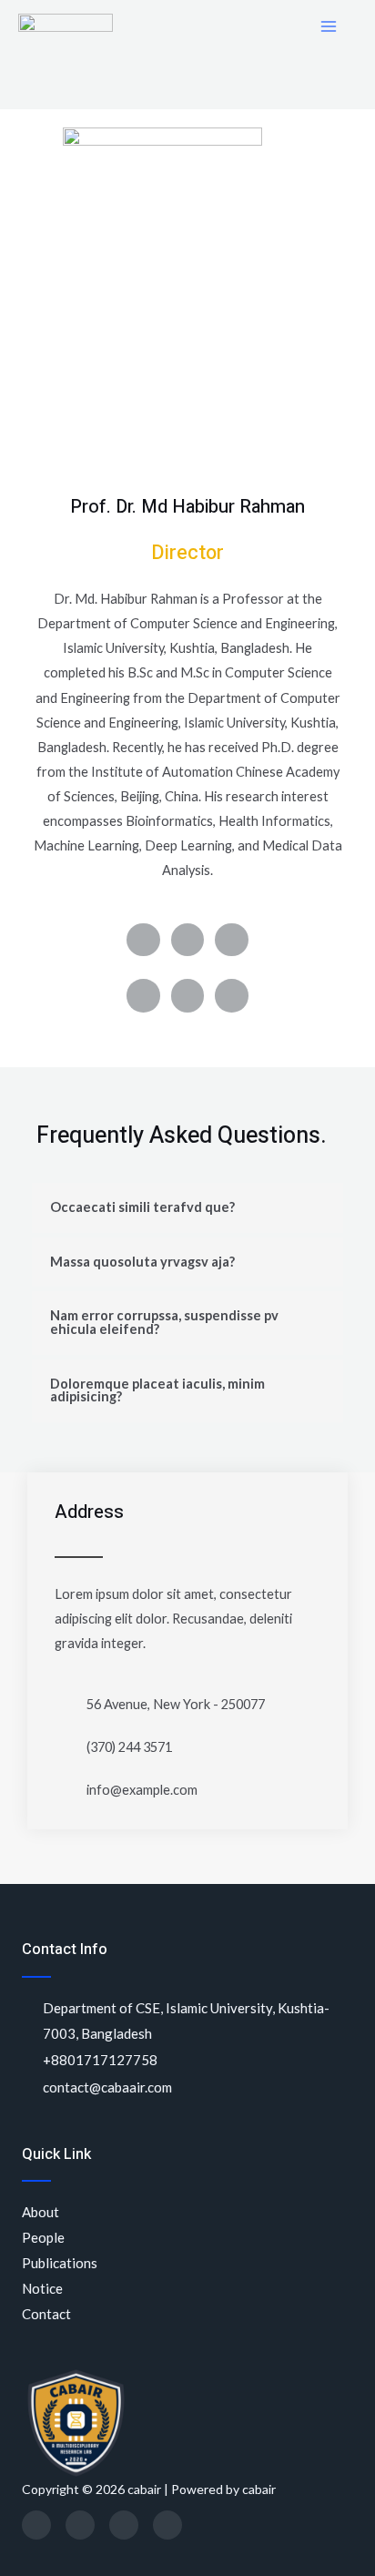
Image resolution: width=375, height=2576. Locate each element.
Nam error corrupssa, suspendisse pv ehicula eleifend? (164, 1322)
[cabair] (66, 27)
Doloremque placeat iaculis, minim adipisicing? (157, 1390)
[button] (187, 1208)
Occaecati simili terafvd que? (142, 1207)
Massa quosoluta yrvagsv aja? (142, 1262)
